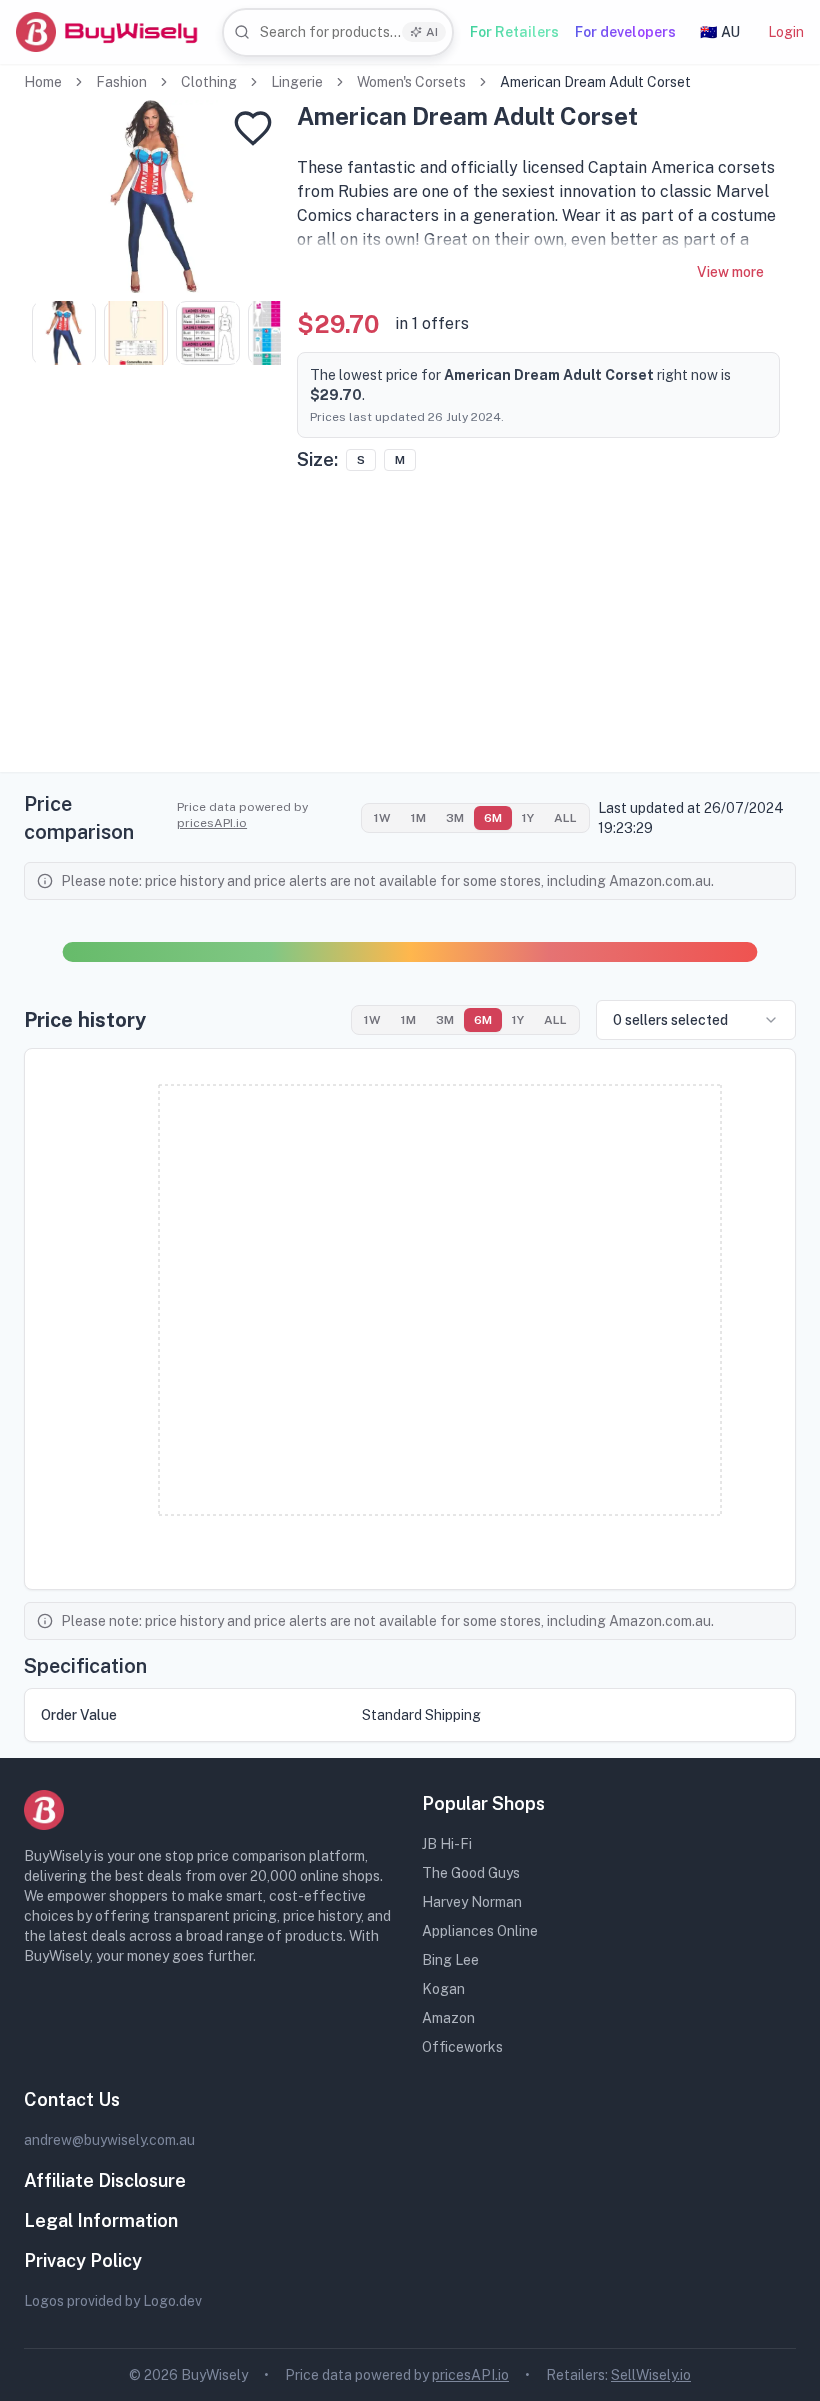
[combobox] (338, 32)
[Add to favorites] (253, 128)
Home (43, 82)
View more (730, 272)
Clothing (209, 82)
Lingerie (297, 82)
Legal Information (101, 2220)
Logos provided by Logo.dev (113, 2301)
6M (493, 818)
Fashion (121, 82)
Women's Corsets (411, 82)
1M (418, 818)
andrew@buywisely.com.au (109, 2140)
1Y (528, 818)
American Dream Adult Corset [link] (595, 82)
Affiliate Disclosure (105, 2180)
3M (455, 818)
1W (382, 818)
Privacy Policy (83, 2260)
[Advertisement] (410, 632)
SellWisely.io (651, 2375)
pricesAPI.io (212, 823)
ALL (565, 818)
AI (432, 32)
